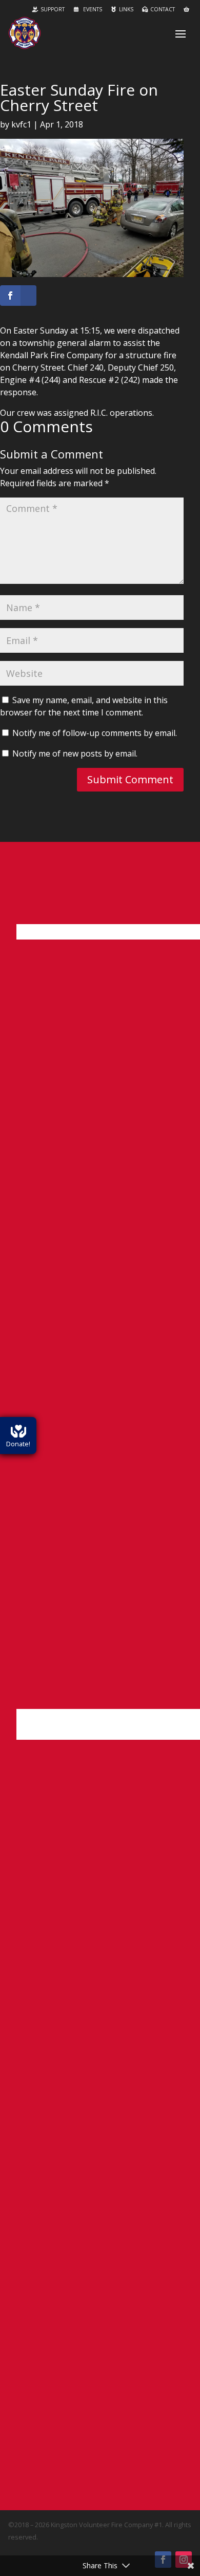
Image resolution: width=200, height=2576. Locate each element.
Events (92, 9)
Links (126, 9)
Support (53, 9)
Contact (163, 9)
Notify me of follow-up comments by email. (95, 733)
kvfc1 (21, 124)
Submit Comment (130, 779)
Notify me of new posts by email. (75, 753)
